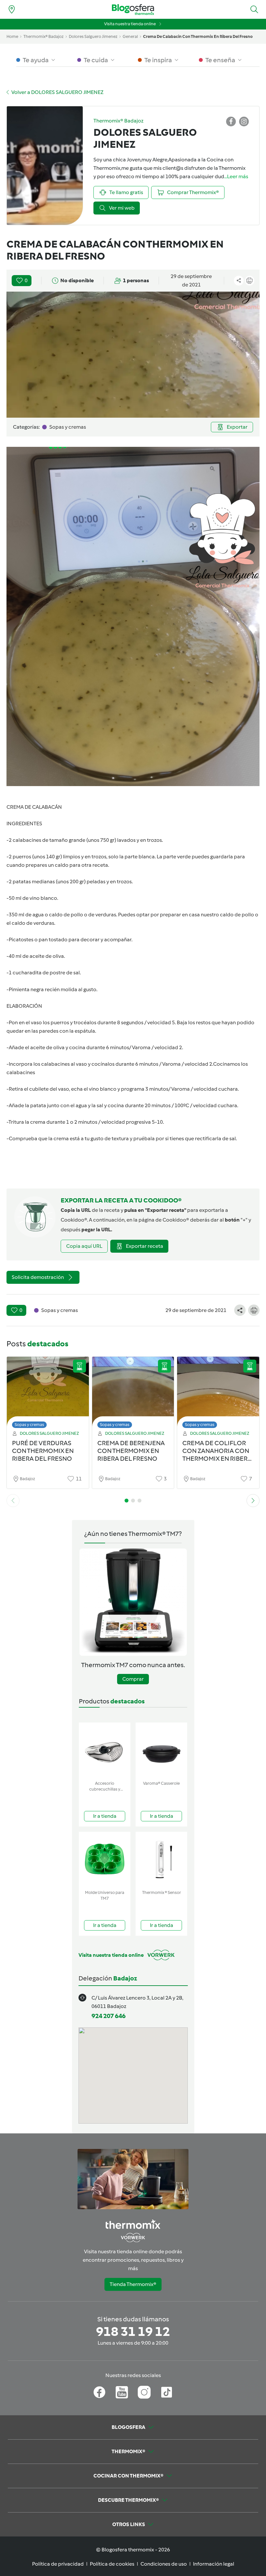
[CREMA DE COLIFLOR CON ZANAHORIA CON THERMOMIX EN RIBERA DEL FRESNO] (218, 1394)
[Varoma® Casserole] (161, 1750)
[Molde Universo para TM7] (105, 1859)
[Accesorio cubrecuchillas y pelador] (105, 1750)
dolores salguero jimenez (93, 36)
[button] (254, 9)
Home (12, 36)
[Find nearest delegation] (12, 9)
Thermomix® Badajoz (43, 36)
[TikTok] (167, 2392)
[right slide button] (253, 1501)
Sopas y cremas (29, 1425)
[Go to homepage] (133, 10)
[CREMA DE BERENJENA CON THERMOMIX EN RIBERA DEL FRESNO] (133, 1394)
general (130, 36)
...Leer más (236, 176)
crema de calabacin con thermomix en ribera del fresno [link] (198, 36)
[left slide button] (13, 1501)
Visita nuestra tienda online (130, 24)
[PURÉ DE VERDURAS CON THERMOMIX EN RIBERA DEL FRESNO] (48, 1394)
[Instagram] (144, 2392)
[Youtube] (122, 2392)
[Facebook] (99, 2392)
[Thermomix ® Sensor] (161, 1859)
